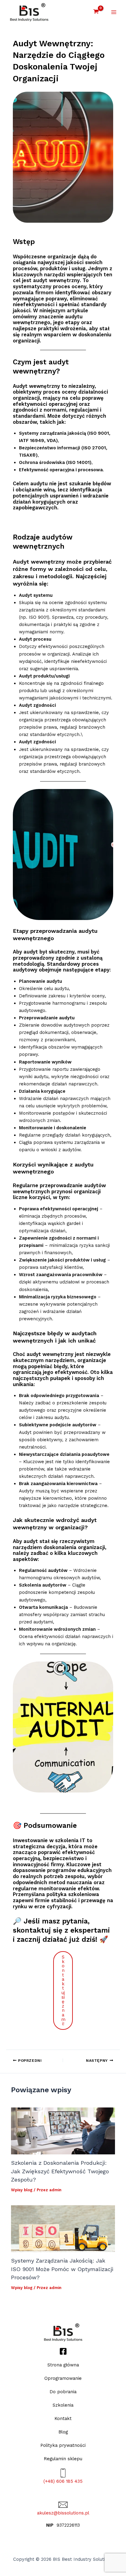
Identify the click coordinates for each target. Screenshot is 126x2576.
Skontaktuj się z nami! (63, 1990)
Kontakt (63, 2419)
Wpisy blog (22, 2190)
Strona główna (63, 2365)
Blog (63, 2432)
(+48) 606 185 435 (63, 2481)
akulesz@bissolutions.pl (63, 2513)
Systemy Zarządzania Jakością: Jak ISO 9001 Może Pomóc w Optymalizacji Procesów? (62, 2269)
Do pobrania (63, 2392)
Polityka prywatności (63, 2445)
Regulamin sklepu (63, 2459)
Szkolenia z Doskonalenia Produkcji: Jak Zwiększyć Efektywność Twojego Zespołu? (60, 2171)
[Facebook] (63, 2351)
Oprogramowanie (63, 2378)
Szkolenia (63, 2405)
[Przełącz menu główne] (114, 12)
